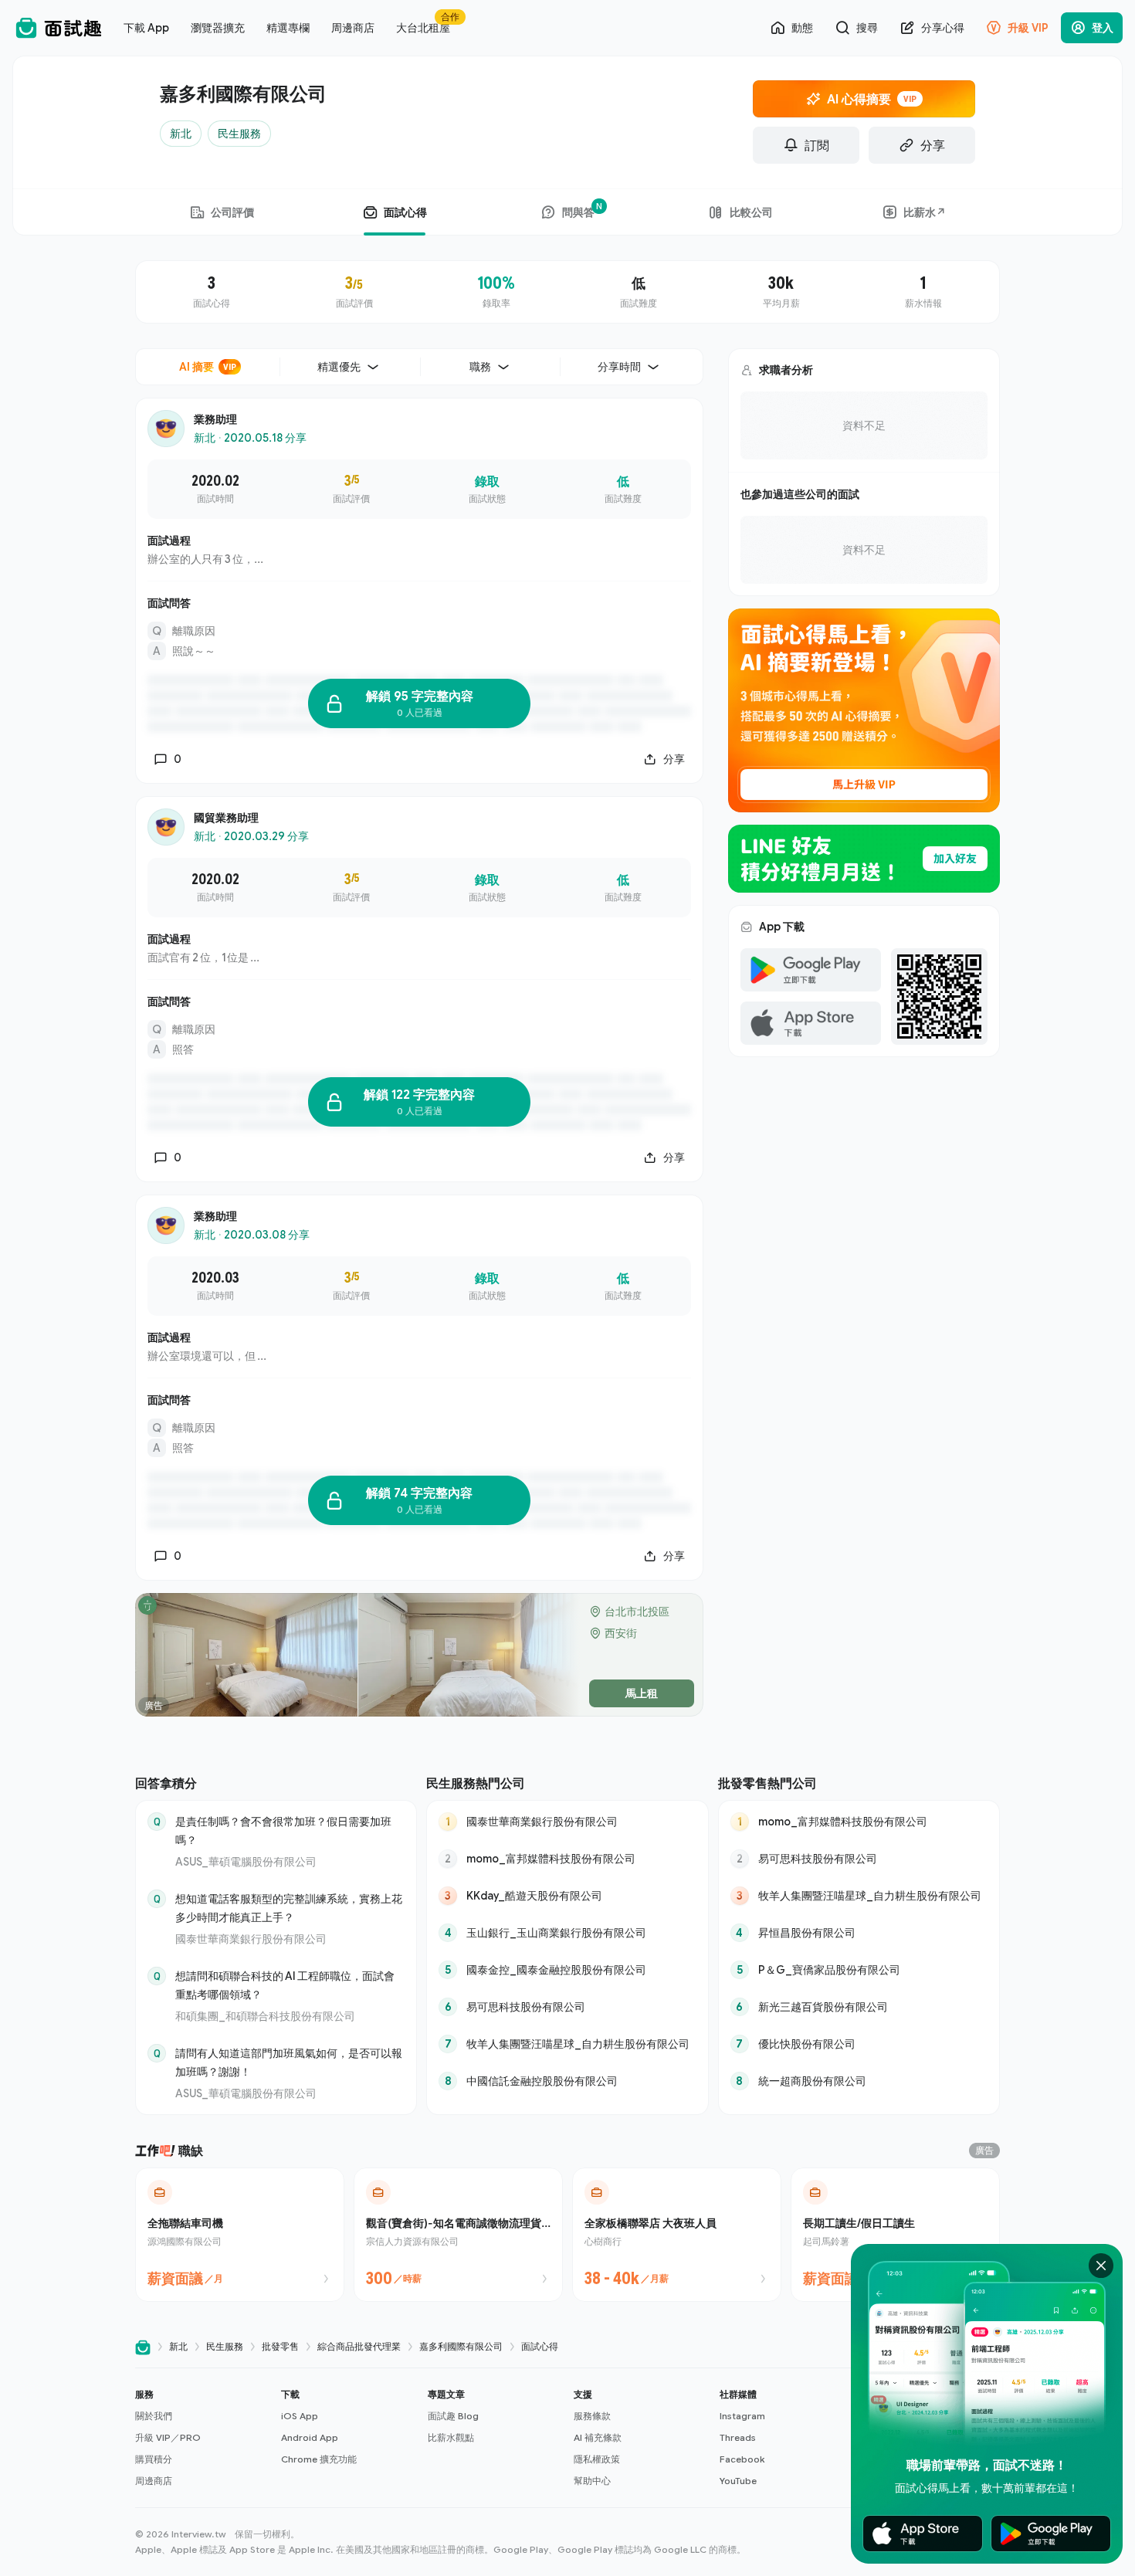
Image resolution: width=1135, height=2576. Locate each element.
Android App (310, 2437)
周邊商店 (154, 2481)
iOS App (300, 2416)
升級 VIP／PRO (168, 2437)
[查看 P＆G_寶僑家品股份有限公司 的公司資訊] (859, 1970)
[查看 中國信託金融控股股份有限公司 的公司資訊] (567, 2081)
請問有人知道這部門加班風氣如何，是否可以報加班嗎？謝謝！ (289, 2062)
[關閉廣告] (1101, 2266)
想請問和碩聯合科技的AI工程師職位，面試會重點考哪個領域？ (285, 1985)
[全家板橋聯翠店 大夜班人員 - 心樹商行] (677, 2235)
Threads (738, 2437)
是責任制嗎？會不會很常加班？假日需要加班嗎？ (283, 1830)
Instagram (742, 2416)
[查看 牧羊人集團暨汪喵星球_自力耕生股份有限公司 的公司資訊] (567, 2044)
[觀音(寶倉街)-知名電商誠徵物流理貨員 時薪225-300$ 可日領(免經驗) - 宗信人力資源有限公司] (458, 2235)
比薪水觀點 (451, 2437)
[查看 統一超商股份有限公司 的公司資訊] (859, 2081)
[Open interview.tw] (143, 2347)
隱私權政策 (597, 2459)
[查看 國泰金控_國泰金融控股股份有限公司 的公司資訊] (567, 1970)
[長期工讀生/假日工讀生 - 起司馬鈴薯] (895, 2235)
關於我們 (154, 2416)
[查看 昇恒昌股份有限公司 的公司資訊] (859, 1933)
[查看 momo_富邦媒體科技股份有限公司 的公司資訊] (567, 1859)
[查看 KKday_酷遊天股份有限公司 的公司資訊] (567, 1896)
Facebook (742, 2459)
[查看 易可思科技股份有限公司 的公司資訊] (567, 2007)
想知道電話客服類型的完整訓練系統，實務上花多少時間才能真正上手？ (289, 1908)
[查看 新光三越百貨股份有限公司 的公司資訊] (859, 2007)
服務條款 (592, 2416)
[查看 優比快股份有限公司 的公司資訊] (859, 2044)
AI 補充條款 (598, 2437)
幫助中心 (592, 2481)
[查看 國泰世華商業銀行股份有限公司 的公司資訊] (567, 1822)
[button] (202, 2438)
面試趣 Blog (453, 2416)
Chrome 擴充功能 (319, 2459)
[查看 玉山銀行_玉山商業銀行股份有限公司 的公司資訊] (567, 1933)
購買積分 (154, 2459)
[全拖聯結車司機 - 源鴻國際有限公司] (240, 2235)
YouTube (738, 2481)
